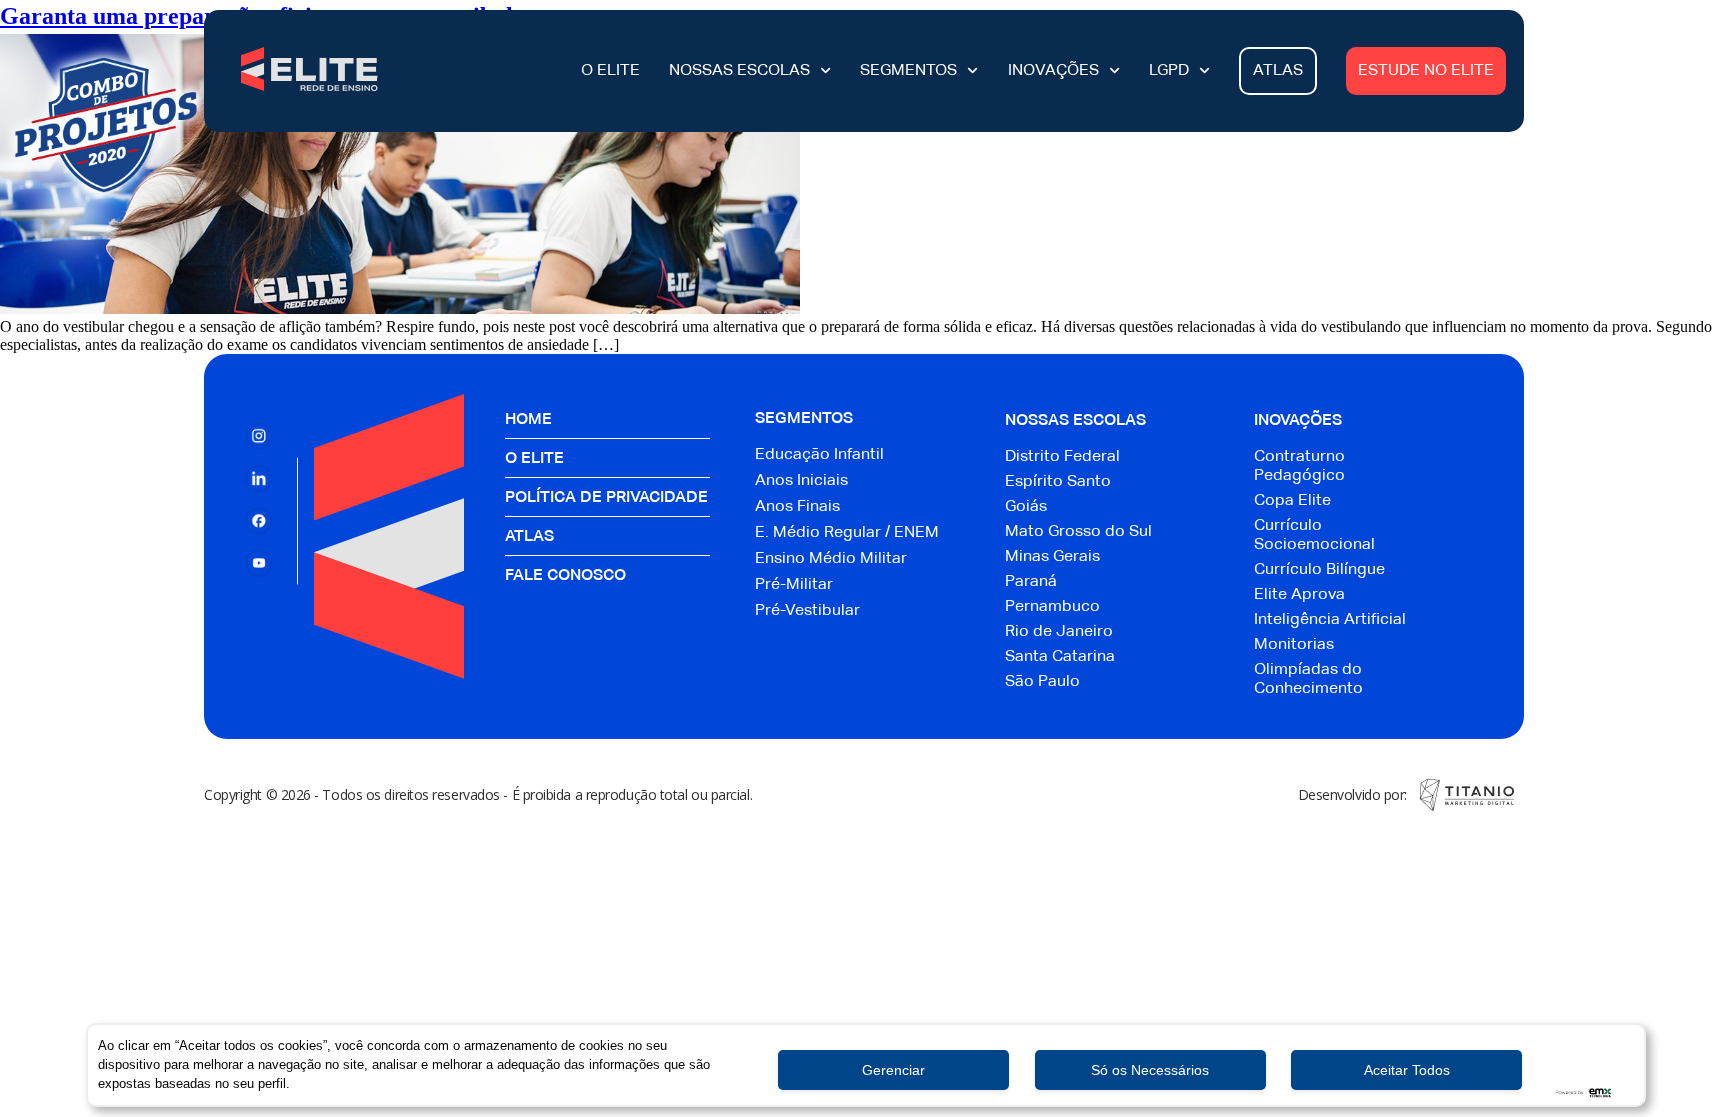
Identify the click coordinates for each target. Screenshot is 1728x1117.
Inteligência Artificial (1330, 620)
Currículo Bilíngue (1319, 570)
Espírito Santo (1058, 482)
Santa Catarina (1060, 657)
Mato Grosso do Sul (1078, 532)
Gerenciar (893, 1070)
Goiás (1026, 507)
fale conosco (565, 576)
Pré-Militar (794, 585)
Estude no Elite (1426, 71)
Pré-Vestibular (807, 611)
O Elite (610, 71)
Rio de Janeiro (1059, 632)
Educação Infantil (819, 455)
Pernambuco (1052, 607)
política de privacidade (606, 498)
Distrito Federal (1062, 457)
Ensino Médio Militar (831, 559)
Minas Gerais (1052, 557)
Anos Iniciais (801, 481)
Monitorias (1294, 645)
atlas (529, 537)
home (528, 420)
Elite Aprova (1299, 595)
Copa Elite (1292, 501)
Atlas (1278, 71)
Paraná (1031, 582)
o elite (534, 459)
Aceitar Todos (1407, 1070)
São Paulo (1042, 682)
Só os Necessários (1150, 1070)
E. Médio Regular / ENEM (847, 533)
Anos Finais (797, 507)
